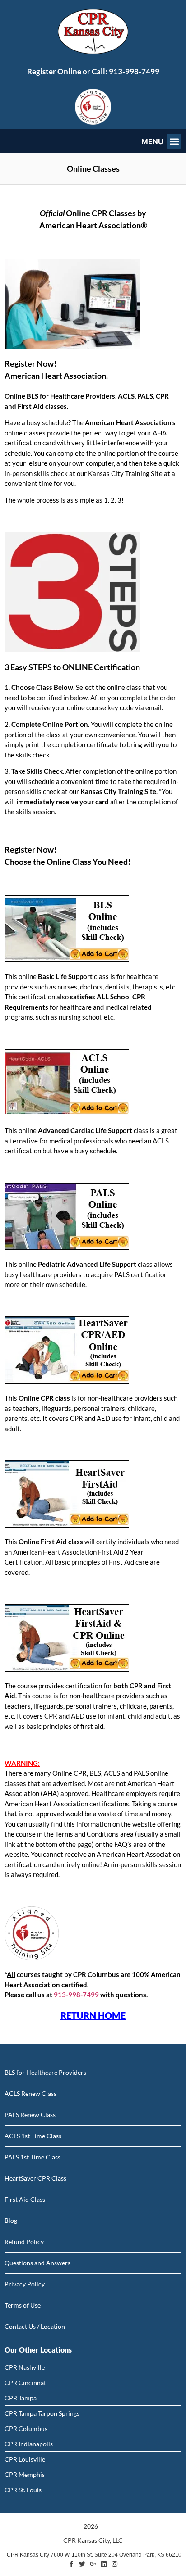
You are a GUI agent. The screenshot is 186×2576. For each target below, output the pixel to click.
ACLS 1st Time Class (33, 2136)
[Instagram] (115, 2564)
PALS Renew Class (30, 2115)
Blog (11, 2220)
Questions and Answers (37, 2263)
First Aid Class (25, 2199)
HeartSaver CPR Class (35, 2178)
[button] (174, 141)
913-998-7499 (134, 71)
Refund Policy (24, 2242)
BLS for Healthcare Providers (45, 2072)
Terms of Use (23, 2305)
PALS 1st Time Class (33, 2157)
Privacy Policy (25, 2284)
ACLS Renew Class (30, 2093)
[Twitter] (82, 2564)
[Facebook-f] (71, 2564)
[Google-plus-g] (93, 2564)
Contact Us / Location (35, 2326)
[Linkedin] (104, 2564)
